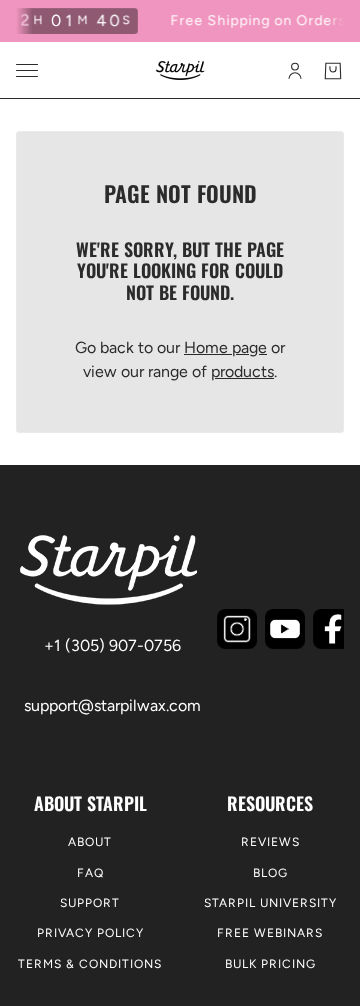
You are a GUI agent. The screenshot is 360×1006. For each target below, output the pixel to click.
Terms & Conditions (90, 964)
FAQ (90, 873)
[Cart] (333, 71)
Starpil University (270, 903)
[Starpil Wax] (180, 70)
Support (90, 903)
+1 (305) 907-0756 (112, 645)
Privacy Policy (90, 933)
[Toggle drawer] (27, 70)
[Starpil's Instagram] (237, 629)
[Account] (295, 71)
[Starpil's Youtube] (285, 629)
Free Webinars (270, 933)
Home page (225, 347)
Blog (270, 873)
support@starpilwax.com (112, 705)
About (90, 842)
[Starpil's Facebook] (333, 629)
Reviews (270, 842)
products (242, 371)
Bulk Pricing (270, 964)
